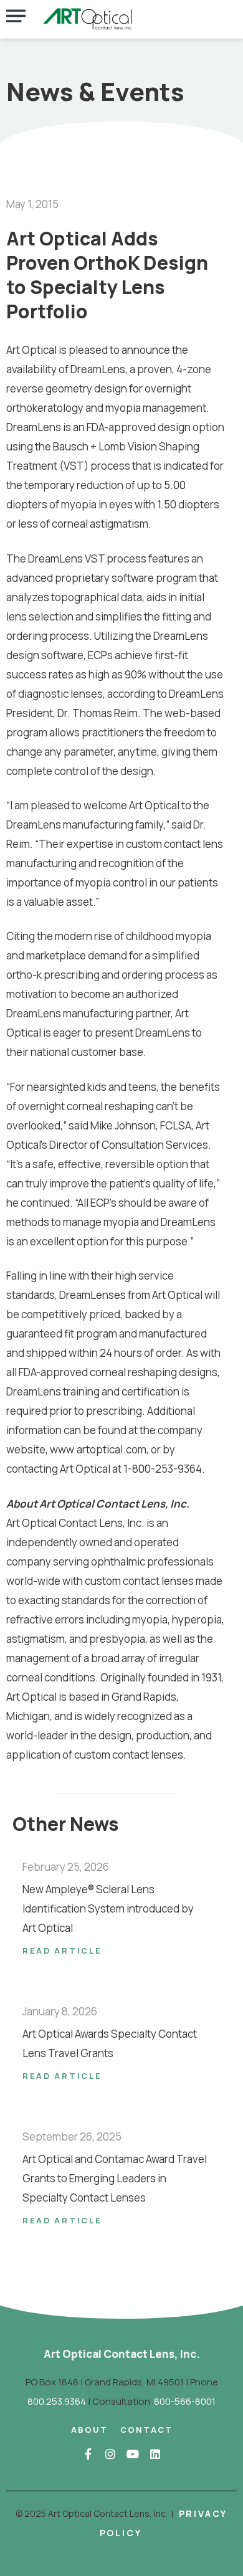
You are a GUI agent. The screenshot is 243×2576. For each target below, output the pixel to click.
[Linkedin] (155, 2454)
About (89, 2430)
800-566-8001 (185, 2401)
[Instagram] (110, 2454)
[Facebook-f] (88, 2454)
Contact (146, 2430)
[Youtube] (133, 2454)
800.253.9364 (57, 2401)
